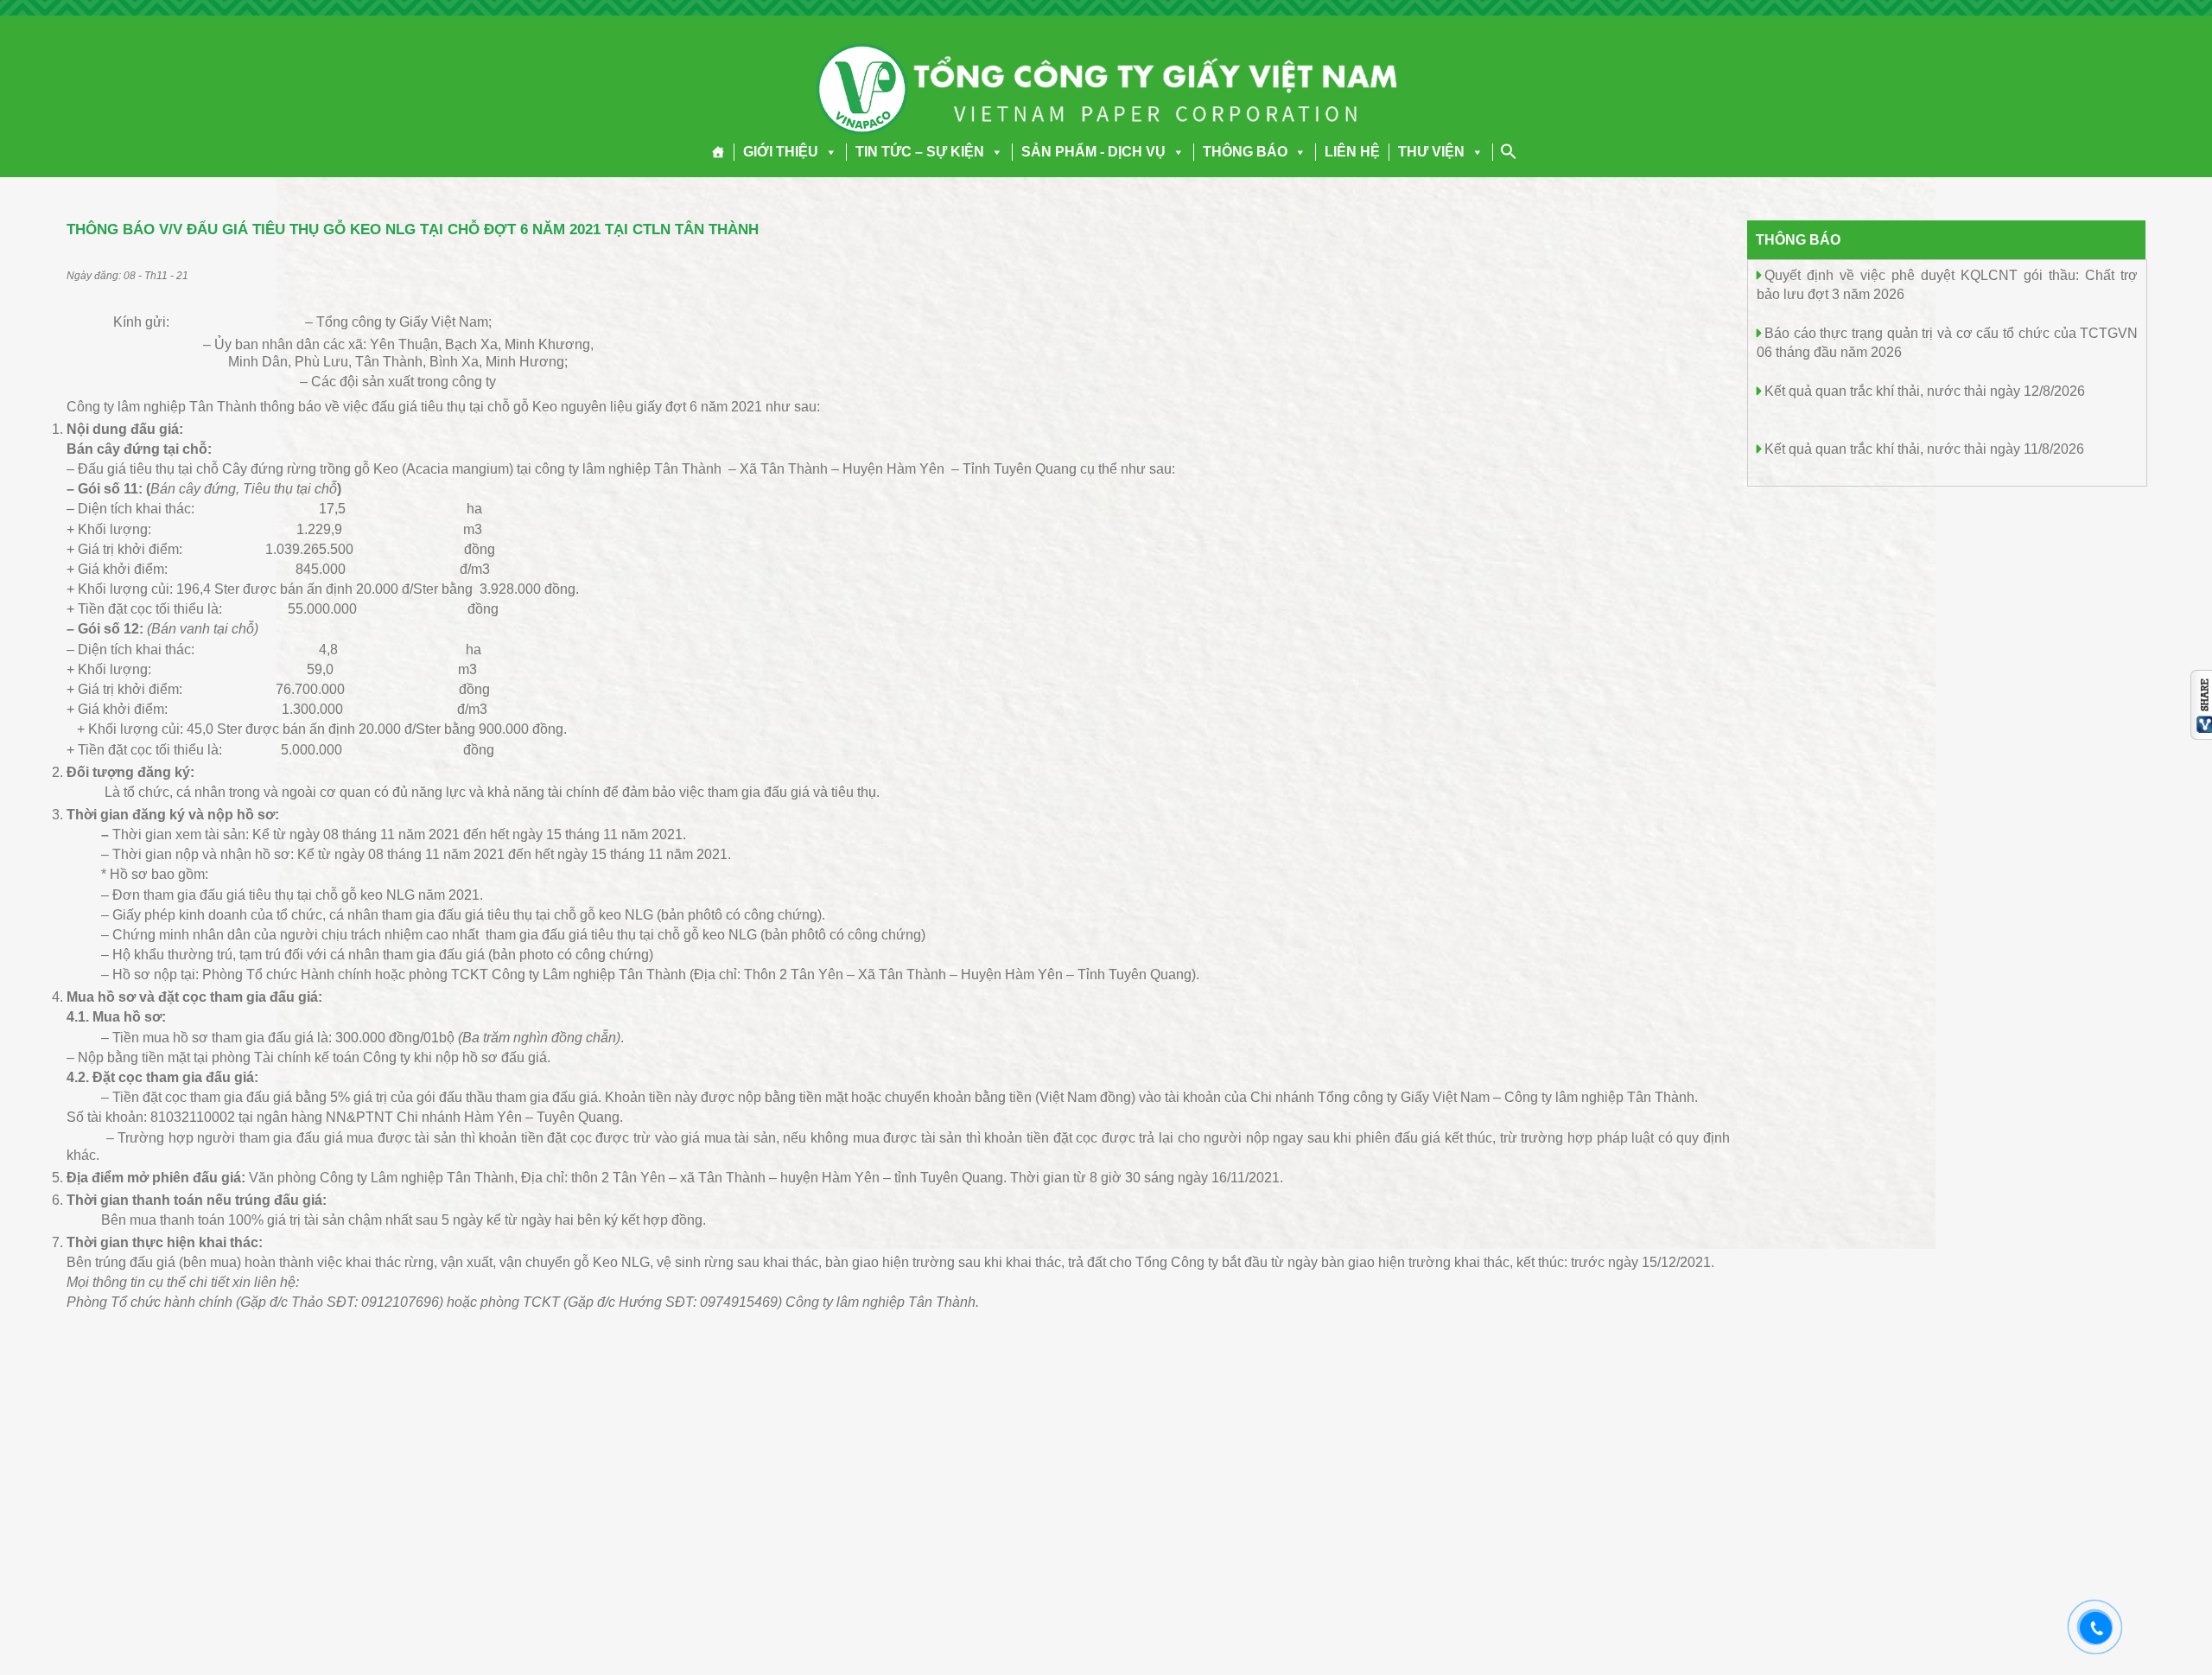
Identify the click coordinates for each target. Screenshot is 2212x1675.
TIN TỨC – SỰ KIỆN (920, 152)
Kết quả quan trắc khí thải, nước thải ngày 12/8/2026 (1925, 391)
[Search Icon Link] (1509, 151)
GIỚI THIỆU (781, 152)
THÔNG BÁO (1245, 152)
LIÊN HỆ (1352, 152)
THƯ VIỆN (1431, 152)
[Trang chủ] (718, 152)
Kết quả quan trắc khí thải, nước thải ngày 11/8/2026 (1924, 449)
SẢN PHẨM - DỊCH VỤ (1093, 152)
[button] (828, 152)
